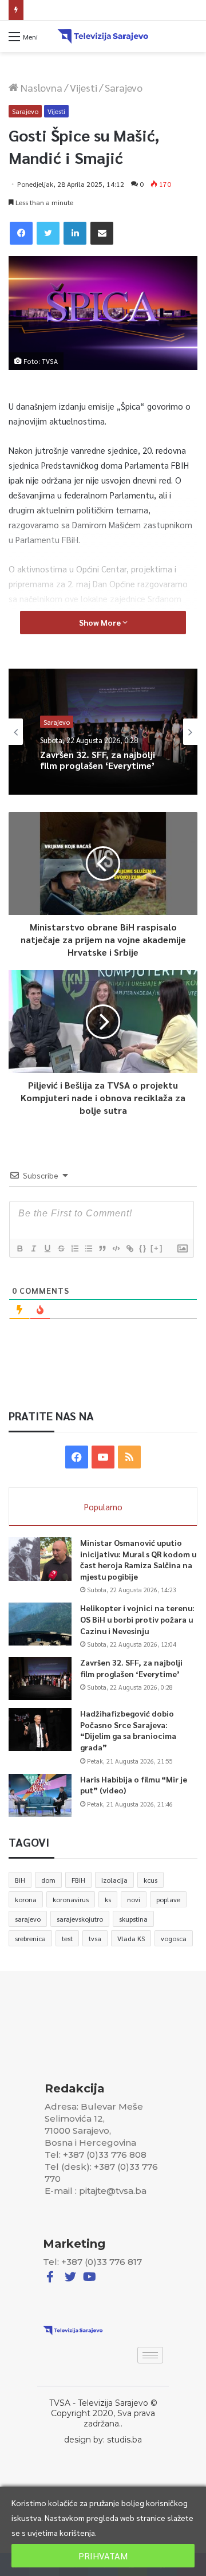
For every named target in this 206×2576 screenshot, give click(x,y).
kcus (150, 1880)
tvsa (95, 1938)
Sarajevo (124, 87)
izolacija (114, 1880)
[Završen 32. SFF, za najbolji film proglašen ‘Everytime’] (40, 1678)
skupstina (133, 1919)
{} (143, 1248)
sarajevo (28, 1919)
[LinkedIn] (75, 233)
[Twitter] (48, 233)
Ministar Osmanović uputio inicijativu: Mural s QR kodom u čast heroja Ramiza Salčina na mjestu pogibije (138, 1559)
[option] (103, 732)
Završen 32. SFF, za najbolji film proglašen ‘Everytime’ (98, 760)
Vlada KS (131, 1938)
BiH (20, 1880)
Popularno (103, 1507)
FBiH (78, 1880)
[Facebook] (21, 233)
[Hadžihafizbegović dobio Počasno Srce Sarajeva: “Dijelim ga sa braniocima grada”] (40, 1729)
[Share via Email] (102, 233)
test (67, 1938)
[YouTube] (103, 1457)
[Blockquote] (102, 1248)
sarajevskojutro (80, 1919)
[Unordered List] (88, 1248)
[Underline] (47, 1248)
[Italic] (33, 1248)
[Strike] (61, 1248)
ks (108, 1899)
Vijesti (84, 87)
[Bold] (19, 1248)
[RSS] (129, 1457)
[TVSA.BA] (103, 36)
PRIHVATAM (103, 2556)
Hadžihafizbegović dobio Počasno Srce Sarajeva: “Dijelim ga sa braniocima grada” (128, 1730)
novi (134, 1899)
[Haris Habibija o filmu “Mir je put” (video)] (40, 1795)
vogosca (174, 1938)
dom (48, 1880)
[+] (157, 1248)
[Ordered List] (74, 1248)
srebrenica (30, 1938)
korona (26, 1899)
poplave (168, 1899)
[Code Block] (116, 1248)
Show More (101, 622)
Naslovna (40, 87)
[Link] (129, 1248)
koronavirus (71, 1899)
